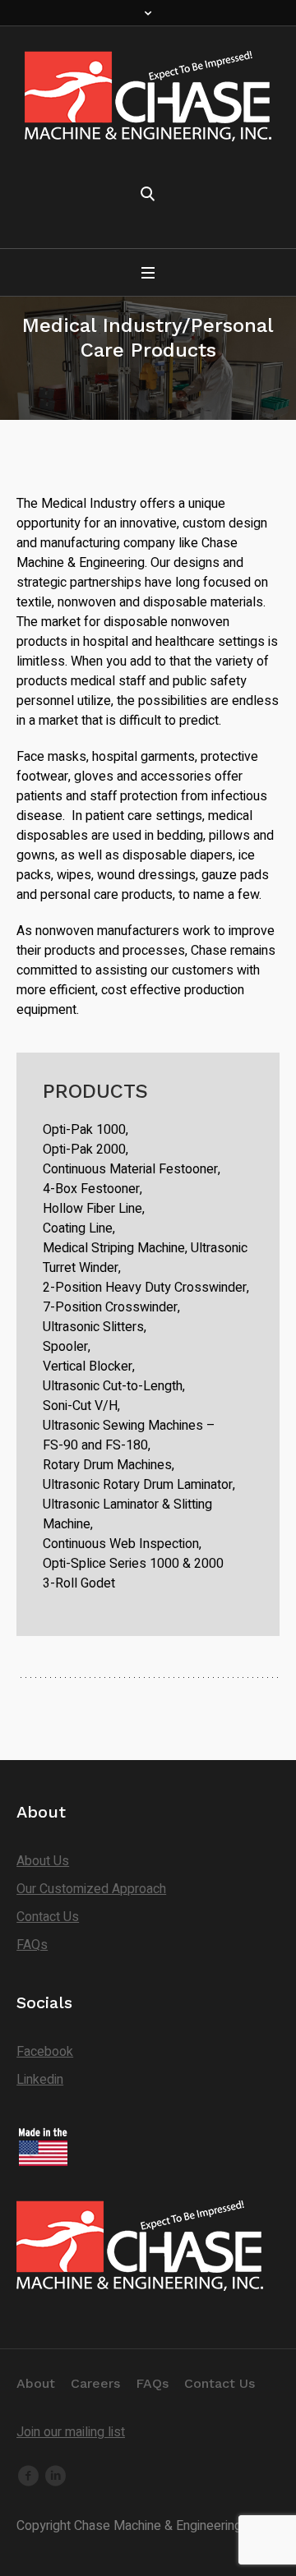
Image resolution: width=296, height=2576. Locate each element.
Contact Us (48, 1917)
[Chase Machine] (148, 96)
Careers (95, 2383)
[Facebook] (28, 2476)
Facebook (45, 2052)
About (36, 2383)
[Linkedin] (55, 2476)
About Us (43, 1861)
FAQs (32, 1945)
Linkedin (40, 2080)
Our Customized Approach (91, 1889)
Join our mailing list (71, 2432)
